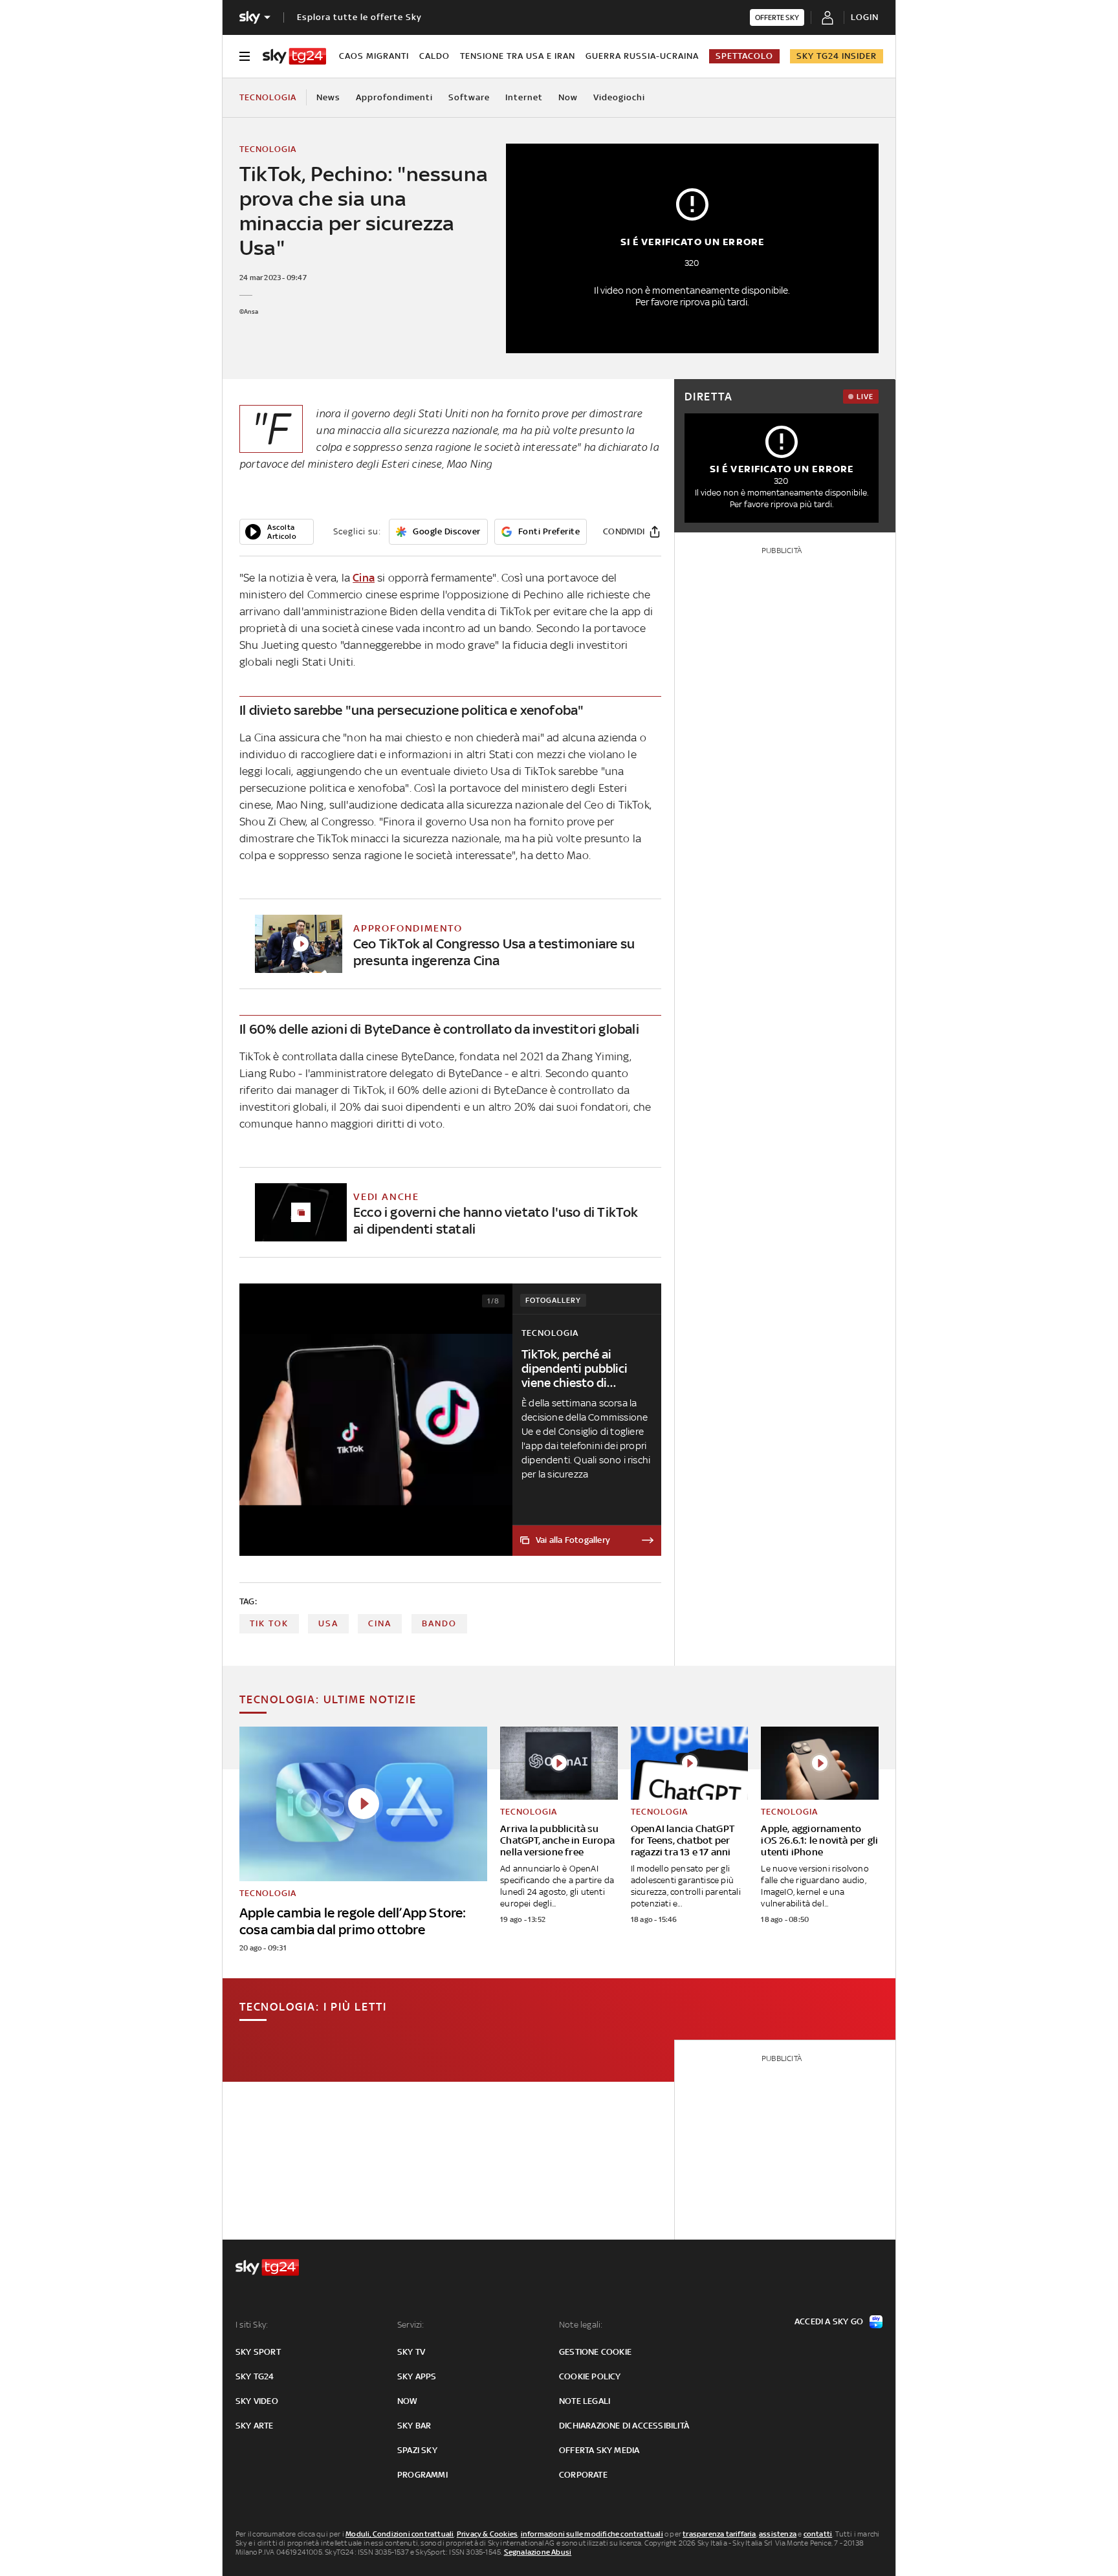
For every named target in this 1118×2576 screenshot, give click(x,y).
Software (469, 97)
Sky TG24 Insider (837, 56)
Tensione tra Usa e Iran (518, 56)
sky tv (411, 2352)
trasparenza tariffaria (719, 2534)
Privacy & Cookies (487, 2534)
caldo (434, 56)
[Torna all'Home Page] (294, 56)
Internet (524, 97)
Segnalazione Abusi (538, 2552)
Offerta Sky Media (599, 2450)
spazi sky (417, 2450)
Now (568, 97)
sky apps (417, 2376)
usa (328, 1623)
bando (439, 1623)
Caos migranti (374, 56)
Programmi (422, 2475)
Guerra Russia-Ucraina (642, 56)
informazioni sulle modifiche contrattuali (592, 2534)
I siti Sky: (252, 2325)
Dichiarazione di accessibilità (624, 2426)
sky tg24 (255, 2376)
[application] (277, 532)
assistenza (778, 2534)
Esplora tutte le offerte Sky (359, 17)
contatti (818, 2534)
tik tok (269, 1623)
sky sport (258, 2352)
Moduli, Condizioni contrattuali (400, 2534)
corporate (583, 2475)
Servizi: (411, 2325)
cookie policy (590, 2376)
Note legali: (581, 2325)
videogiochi (619, 97)
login (865, 17)
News (328, 97)
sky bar (414, 2426)
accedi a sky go (829, 2321)
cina (380, 1623)
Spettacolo (744, 56)
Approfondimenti (394, 97)
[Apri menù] (245, 56)
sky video (257, 2401)
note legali (585, 2401)
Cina (364, 578)
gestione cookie (595, 2352)
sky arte (255, 2426)
